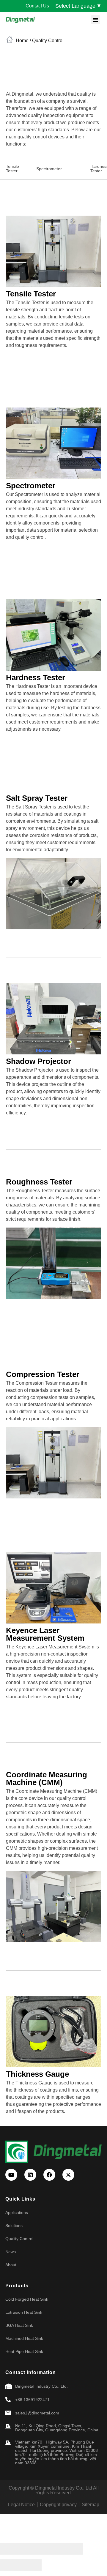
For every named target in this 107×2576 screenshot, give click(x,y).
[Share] (31, 2549)
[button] (95, 20)
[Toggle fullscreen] (52, 2549)
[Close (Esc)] (10, 2549)
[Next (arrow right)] (31, 2565)
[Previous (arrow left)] (10, 2565)
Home (22, 41)
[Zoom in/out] (73, 2549)
